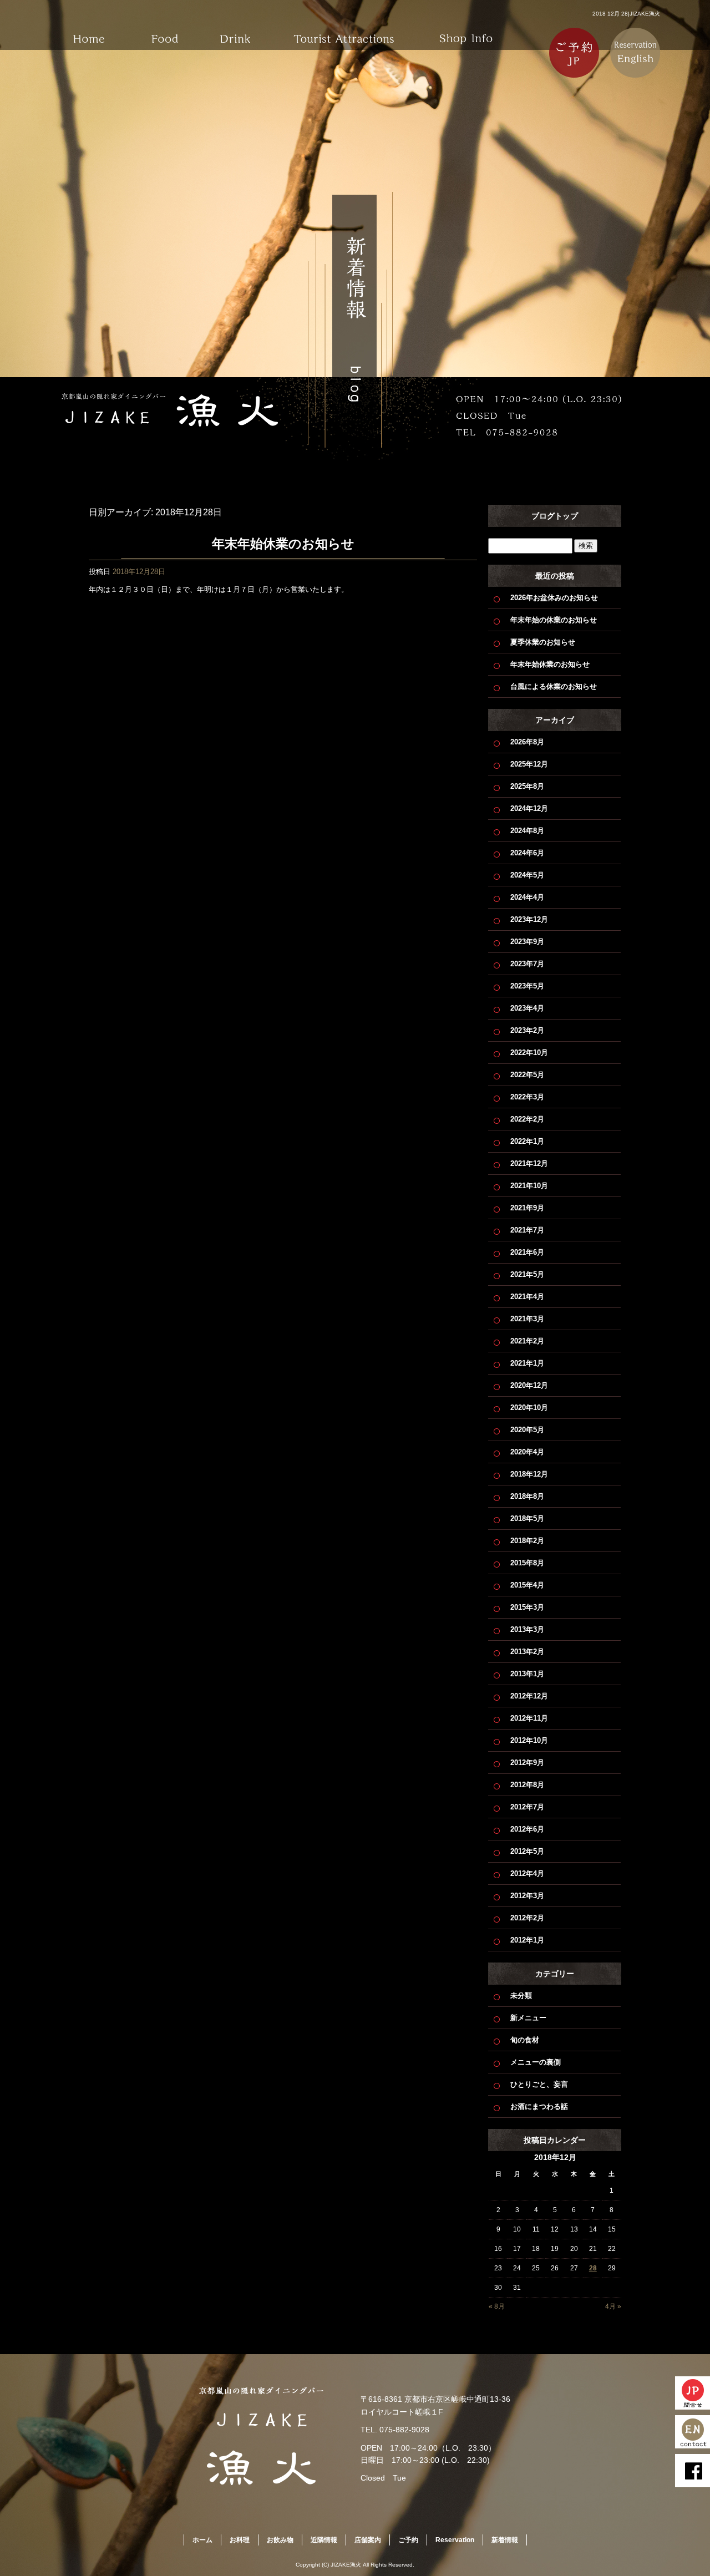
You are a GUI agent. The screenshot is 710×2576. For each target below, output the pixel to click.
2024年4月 (527, 897)
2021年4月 (527, 1297)
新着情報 (505, 2540)
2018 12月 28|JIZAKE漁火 (626, 14)
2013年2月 (527, 1652)
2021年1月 (527, 1363)
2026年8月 (527, 742)
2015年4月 (527, 1585)
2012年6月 (527, 1829)
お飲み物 (244, 31)
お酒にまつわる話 (539, 2106)
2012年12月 (529, 1696)
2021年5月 (527, 1274)
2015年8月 (527, 1563)
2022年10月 (529, 1053)
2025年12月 (529, 764)
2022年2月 (527, 1119)
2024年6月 (527, 853)
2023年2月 (527, 1030)
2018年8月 (527, 1496)
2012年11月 (529, 1718)
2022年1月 (527, 1141)
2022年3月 (527, 1097)
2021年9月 (527, 1208)
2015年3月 (527, 1607)
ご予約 (408, 2540)
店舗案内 (466, 31)
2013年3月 (527, 1629)
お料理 (166, 31)
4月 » (613, 2306)
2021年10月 (529, 1186)
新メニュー (528, 2018)
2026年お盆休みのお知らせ (554, 598)
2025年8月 (527, 786)
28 (593, 2268)
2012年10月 (529, 1740)
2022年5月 (527, 1075)
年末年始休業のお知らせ (283, 544)
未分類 (521, 1996)
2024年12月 (529, 808)
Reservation (455, 2540)
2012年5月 (527, 1851)
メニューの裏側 (536, 2062)
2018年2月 (527, 1541)
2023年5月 (527, 986)
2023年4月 (527, 1008)
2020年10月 (529, 1408)
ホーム (89, 31)
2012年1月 (527, 1940)
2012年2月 (527, 1918)
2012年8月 (527, 1785)
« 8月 (497, 2306)
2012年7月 (527, 1807)
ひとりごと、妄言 (539, 2084)
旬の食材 (525, 2040)
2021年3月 (527, 1319)
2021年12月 (529, 1163)
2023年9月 (527, 942)
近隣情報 (344, 31)
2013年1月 (527, 1674)
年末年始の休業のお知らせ (554, 620)
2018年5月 (527, 1518)
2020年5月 (527, 1430)
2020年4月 (527, 1452)
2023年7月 (527, 964)
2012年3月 (527, 1896)
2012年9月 (527, 1763)
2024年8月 (527, 831)
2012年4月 (527, 1873)
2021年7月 (527, 1230)
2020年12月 (529, 1385)
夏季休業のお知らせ (543, 642)
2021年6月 (527, 1252)
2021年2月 (527, 1341)
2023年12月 (529, 919)
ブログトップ (555, 516)
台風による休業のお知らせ (554, 686)
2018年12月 (529, 1474)
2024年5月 (527, 875)
